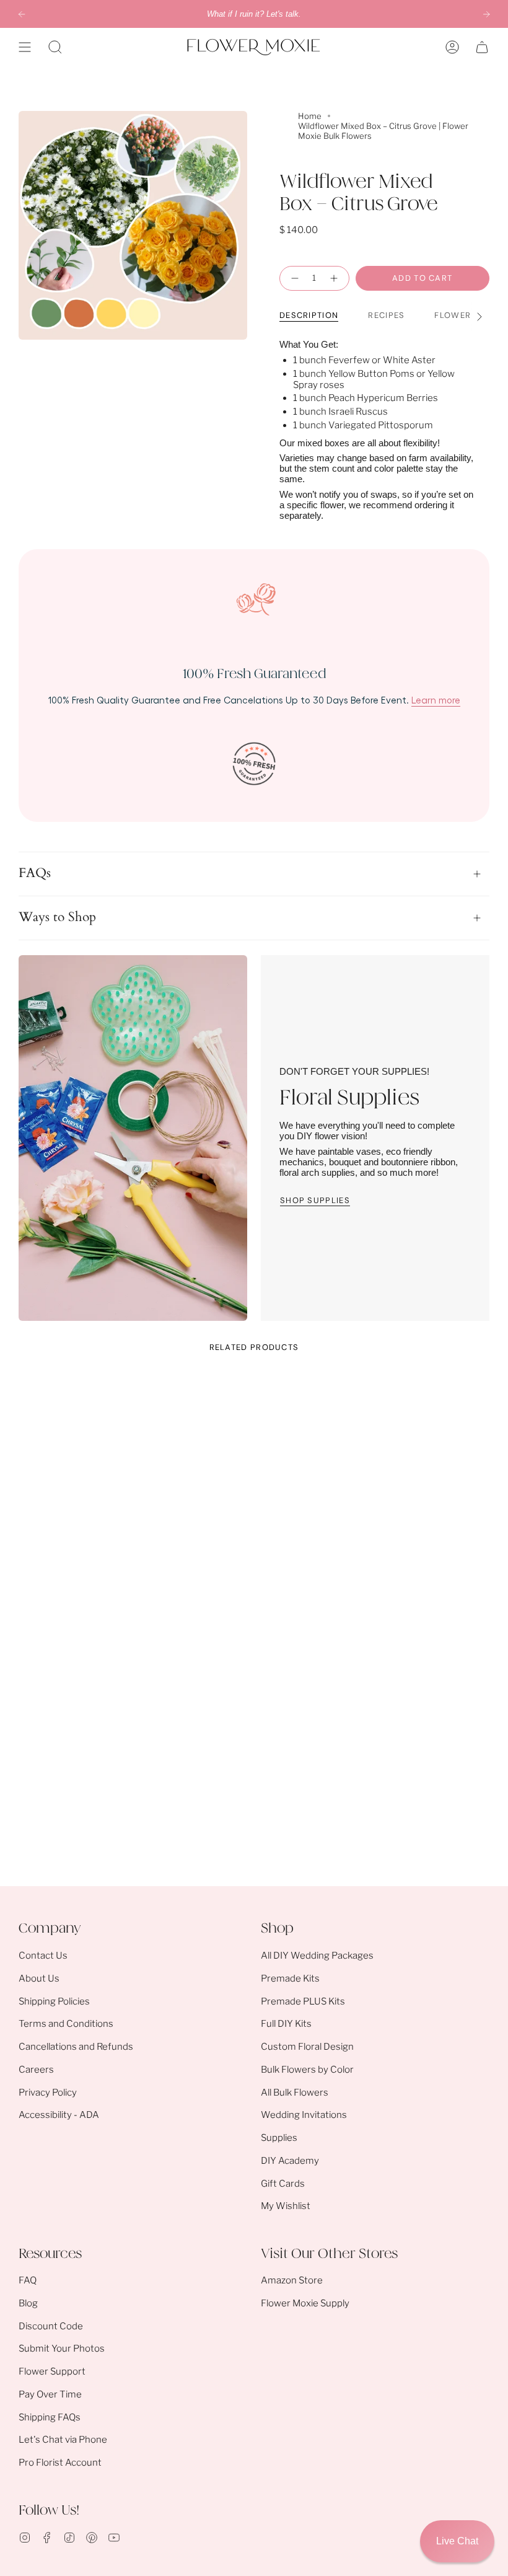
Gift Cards (283, 2184)
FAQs (35, 873)
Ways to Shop (57, 917)
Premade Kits (290, 1978)
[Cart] (482, 47)
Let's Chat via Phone (63, 2440)
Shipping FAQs (50, 2417)
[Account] (452, 47)
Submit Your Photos (62, 2349)
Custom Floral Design (307, 2047)
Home (310, 116)
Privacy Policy (48, 2093)
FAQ (28, 2280)
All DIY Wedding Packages (317, 1956)
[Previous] (22, 14)
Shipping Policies (54, 2001)
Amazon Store (292, 2280)
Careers (36, 2070)
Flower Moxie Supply (305, 2303)
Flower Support (52, 2371)
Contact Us (43, 1956)
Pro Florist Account (60, 2463)
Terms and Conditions (66, 2024)
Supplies (279, 2138)
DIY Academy (290, 2161)
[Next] (486, 14)
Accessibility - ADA (59, 2115)
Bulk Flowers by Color (307, 2070)
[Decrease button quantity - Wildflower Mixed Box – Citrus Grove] (293, 278)
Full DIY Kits (286, 2024)
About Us (39, 1978)
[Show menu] (25, 47)
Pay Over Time (50, 2394)
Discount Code (51, 2326)
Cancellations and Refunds (76, 2047)
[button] (55, 47)
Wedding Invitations (304, 2115)
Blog (28, 2303)
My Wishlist (286, 2206)
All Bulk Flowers (295, 2093)
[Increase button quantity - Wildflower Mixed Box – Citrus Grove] (335, 278)
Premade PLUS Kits (303, 2001)
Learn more (436, 700)
